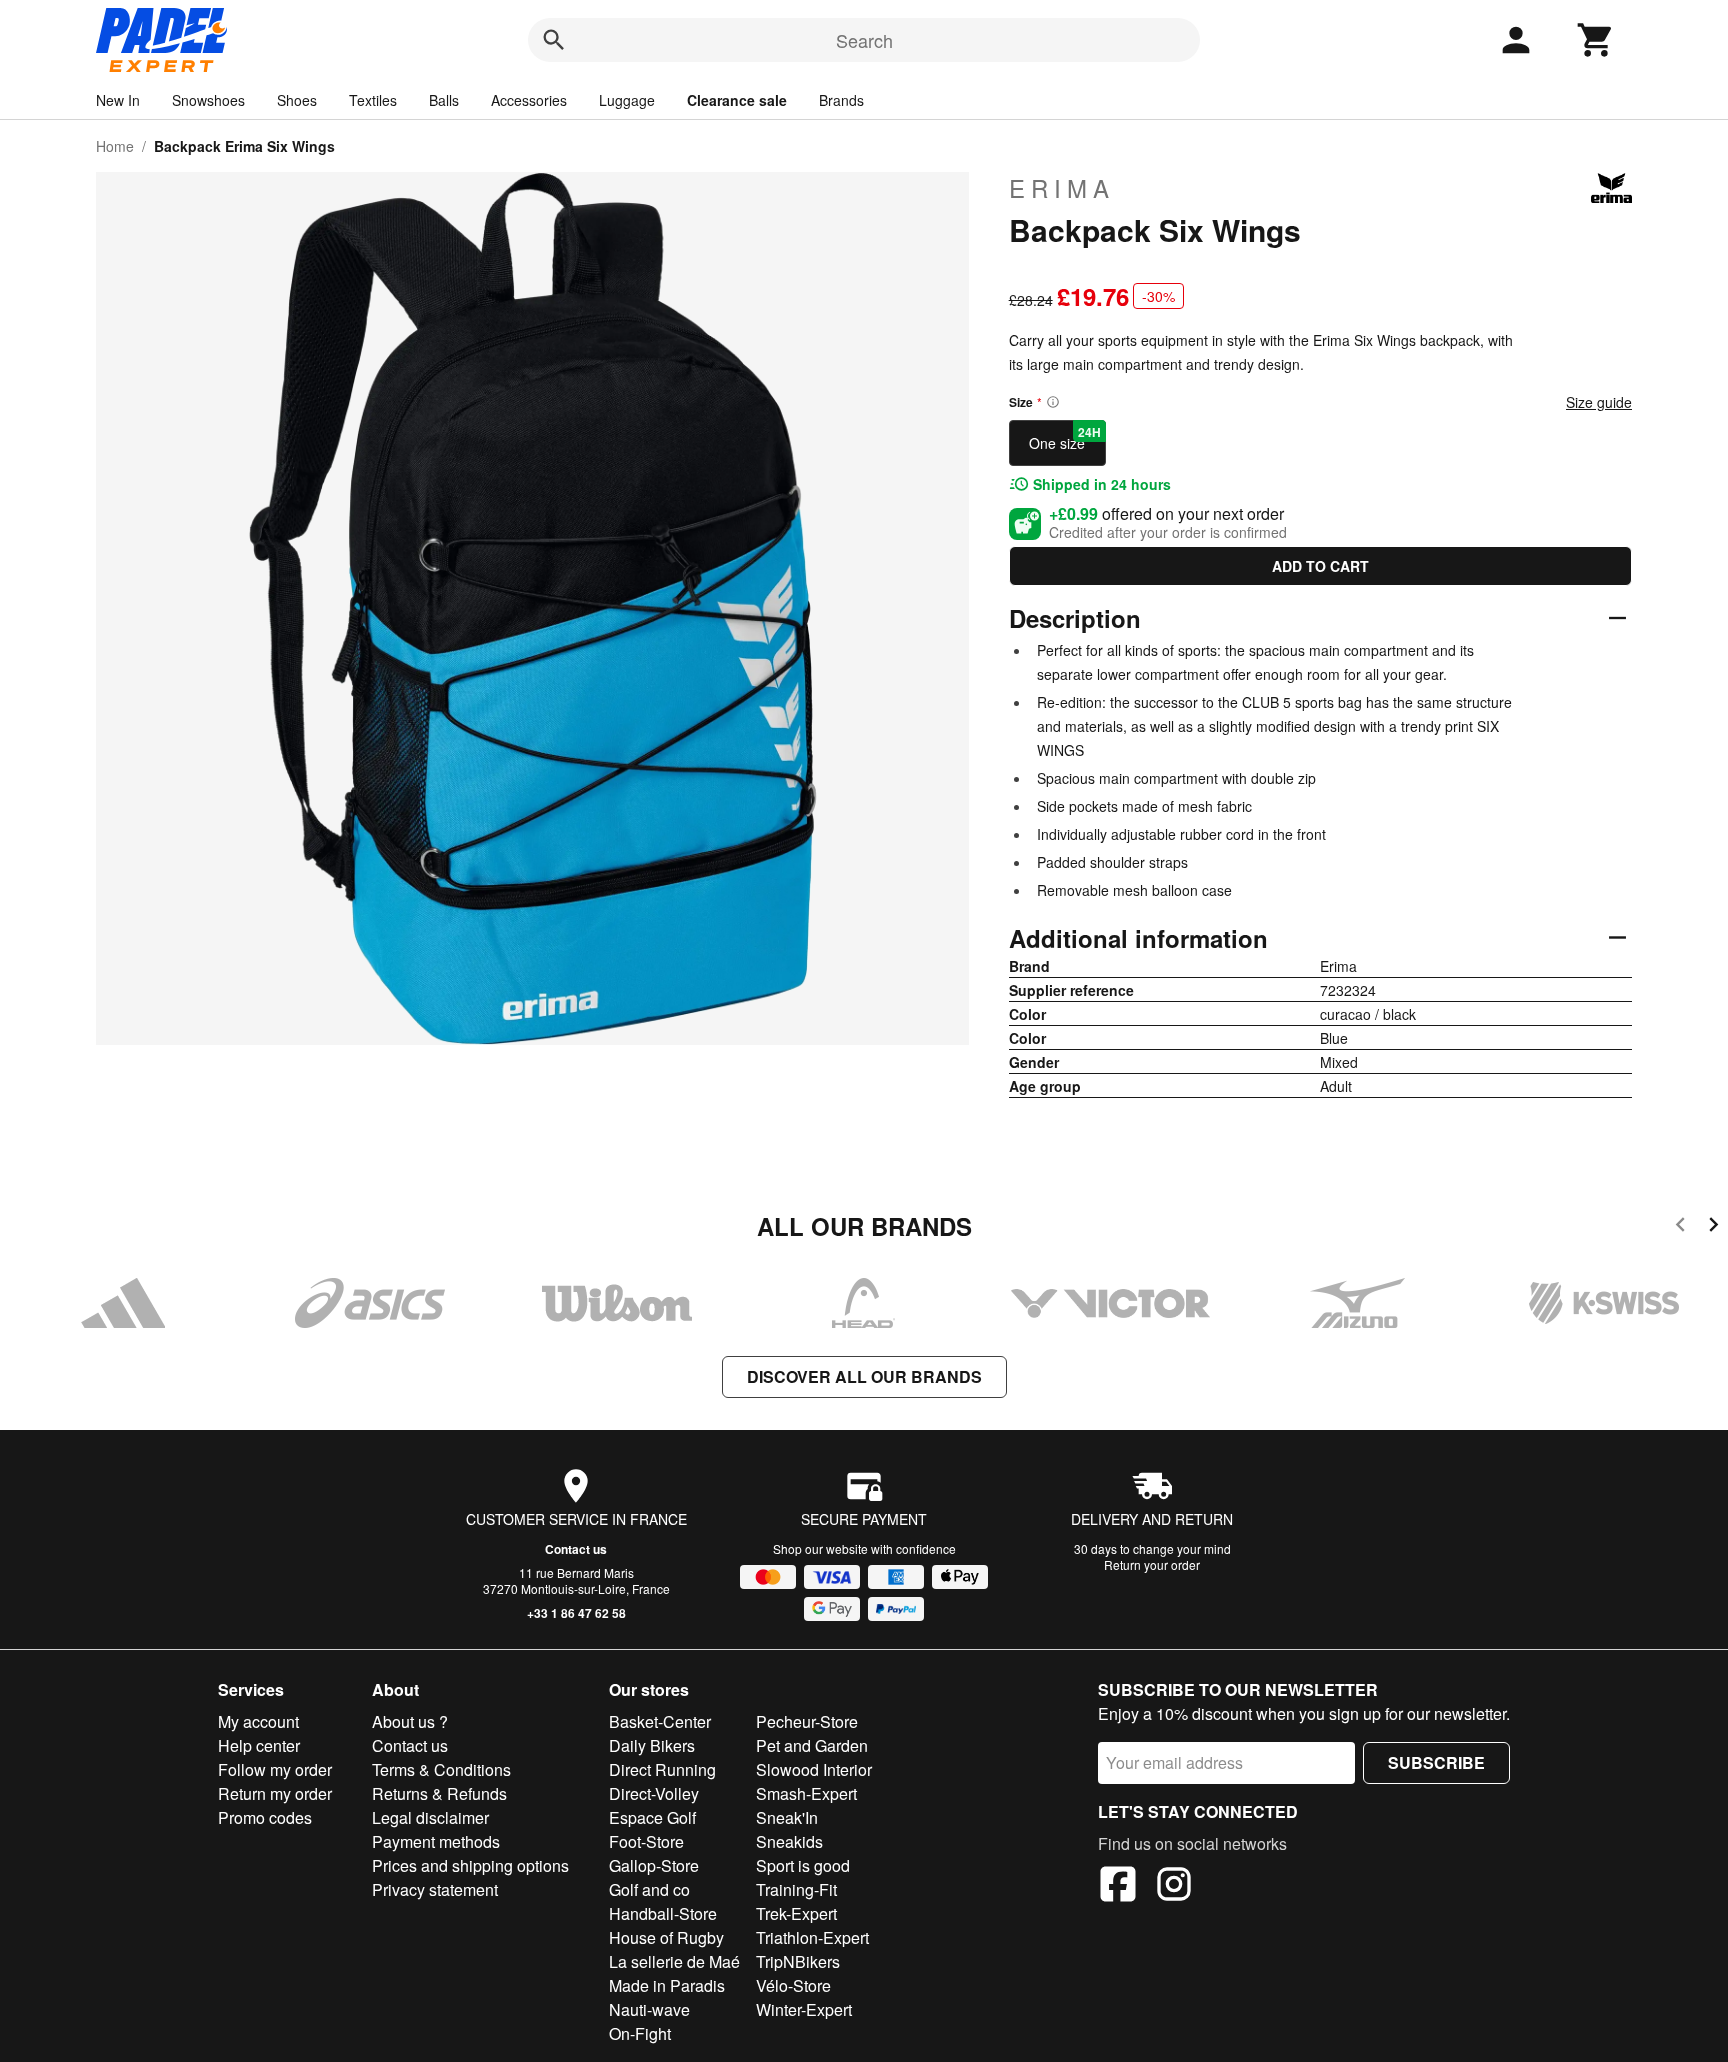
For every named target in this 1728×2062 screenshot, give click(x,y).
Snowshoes (208, 100)
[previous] (1680, 1227)
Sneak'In (787, 1817)
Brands (841, 100)
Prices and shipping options (470, 1865)
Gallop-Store (654, 1865)
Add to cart (1320, 566)
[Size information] (1053, 402)
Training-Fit (796, 1889)
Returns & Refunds (439, 1793)
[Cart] (1596, 40)
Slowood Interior (814, 1769)
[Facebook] (1118, 1887)
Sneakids (789, 1841)
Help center (259, 1745)
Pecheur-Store (807, 1721)
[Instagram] (1174, 1887)
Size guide (1599, 402)
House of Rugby (666, 1937)
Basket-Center (660, 1721)
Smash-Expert (806, 1793)
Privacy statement (435, 1889)
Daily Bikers (652, 1745)
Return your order (1152, 1564)
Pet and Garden (812, 1745)
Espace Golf (652, 1817)
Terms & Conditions (441, 1769)
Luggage (627, 100)
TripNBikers (798, 1961)
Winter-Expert (804, 2009)
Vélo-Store (793, 1985)
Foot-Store (646, 1841)
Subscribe (1436, 1762)
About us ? (410, 1721)
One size (1065, 438)
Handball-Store (663, 1913)
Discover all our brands (864, 1376)
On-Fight (640, 2033)
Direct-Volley (654, 1793)
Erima (1062, 188)
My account (258, 1721)
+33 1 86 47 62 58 (576, 1613)
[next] (1713, 1227)
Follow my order (275, 1769)
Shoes (297, 100)
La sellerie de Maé (674, 1961)
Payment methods (436, 1841)
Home (115, 146)
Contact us (576, 1549)
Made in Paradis (667, 1985)
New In (118, 100)
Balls (444, 100)
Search (864, 40)
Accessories (529, 100)
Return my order (275, 1793)
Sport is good (803, 1865)
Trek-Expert (796, 1913)
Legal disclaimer (430, 1817)
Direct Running (662, 1769)
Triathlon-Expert (812, 1937)
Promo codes (265, 1817)
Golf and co (649, 1889)
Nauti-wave (649, 2009)
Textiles (373, 100)
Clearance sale (737, 100)
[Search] (554, 40)
